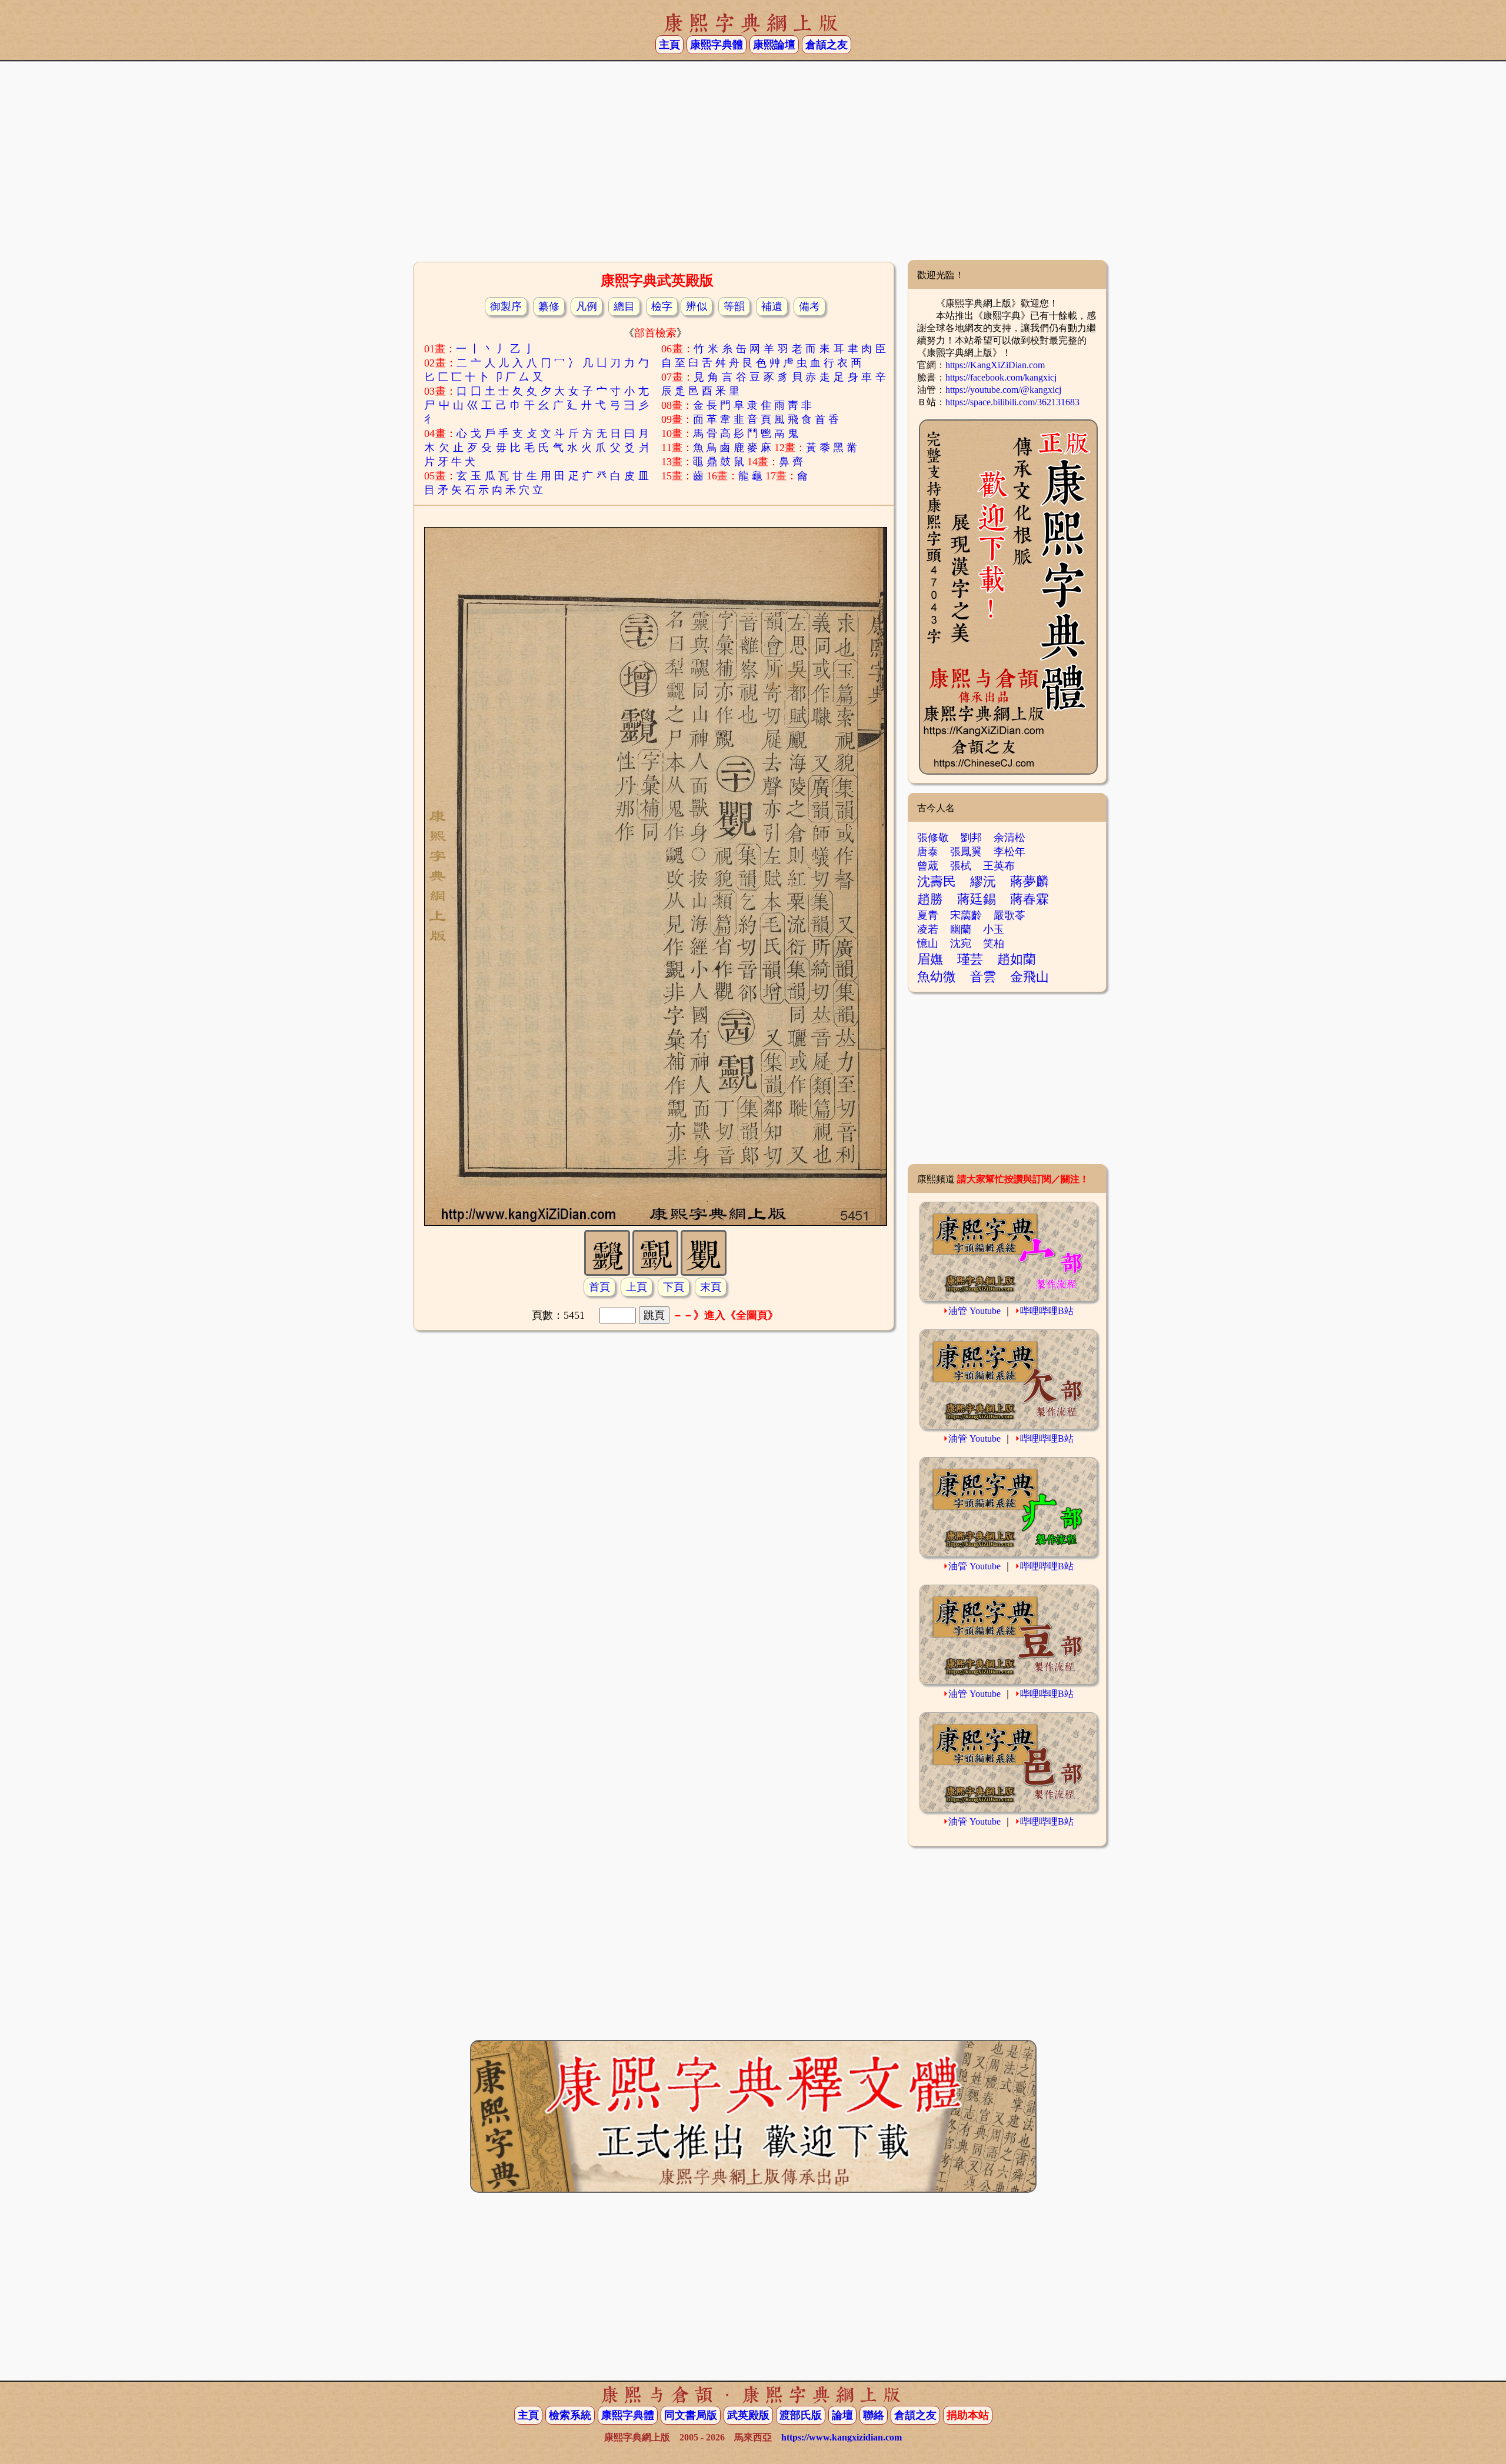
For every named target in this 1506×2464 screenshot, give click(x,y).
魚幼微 (937, 977)
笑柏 (994, 943)
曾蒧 (928, 866)
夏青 (928, 915)
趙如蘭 (1017, 959)
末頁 (711, 1287)
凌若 (928, 929)
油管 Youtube (974, 1311)
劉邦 (971, 838)
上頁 (637, 1287)
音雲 (983, 977)
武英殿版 (748, 2415)
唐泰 (928, 852)
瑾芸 (970, 959)
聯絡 (874, 2415)
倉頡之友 (827, 45)
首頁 (599, 1287)
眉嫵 (930, 959)
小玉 (994, 929)
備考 (809, 306)
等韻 (734, 306)
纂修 (549, 306)
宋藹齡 (966, 915)
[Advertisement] (753, 165)
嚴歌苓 (1009, 915)
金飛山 (1029, 977)
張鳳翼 (966, 852)
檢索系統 (570, 2415)
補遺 (772, 306)
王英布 (999, 866)
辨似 (697, 306)
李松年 (1009, 852)
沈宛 (961, 943)
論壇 (842, 2415)
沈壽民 (937, 881)
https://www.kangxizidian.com (842, 2437)
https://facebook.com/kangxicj (1001, 377)
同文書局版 (691, 2415)
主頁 (669, 45)
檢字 (662, 306)
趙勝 (930, 899)
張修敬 (933, 838)
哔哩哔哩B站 (1047, 1311)
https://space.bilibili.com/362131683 (1012, 402)
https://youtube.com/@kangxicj (1003, 390)
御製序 (506, 306)
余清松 (1009, 838)
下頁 (674, 1287)
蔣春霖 (1029, 899)
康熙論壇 (774, 45)
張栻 (961, 866)
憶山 (928, 943)
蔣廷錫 (977, 899)
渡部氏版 (801, 2415)
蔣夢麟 (1029, 881)
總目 (624, 306)
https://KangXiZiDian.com (995, 365)
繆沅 (983, 881)
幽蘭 (961, 929)
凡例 (587, 306)
